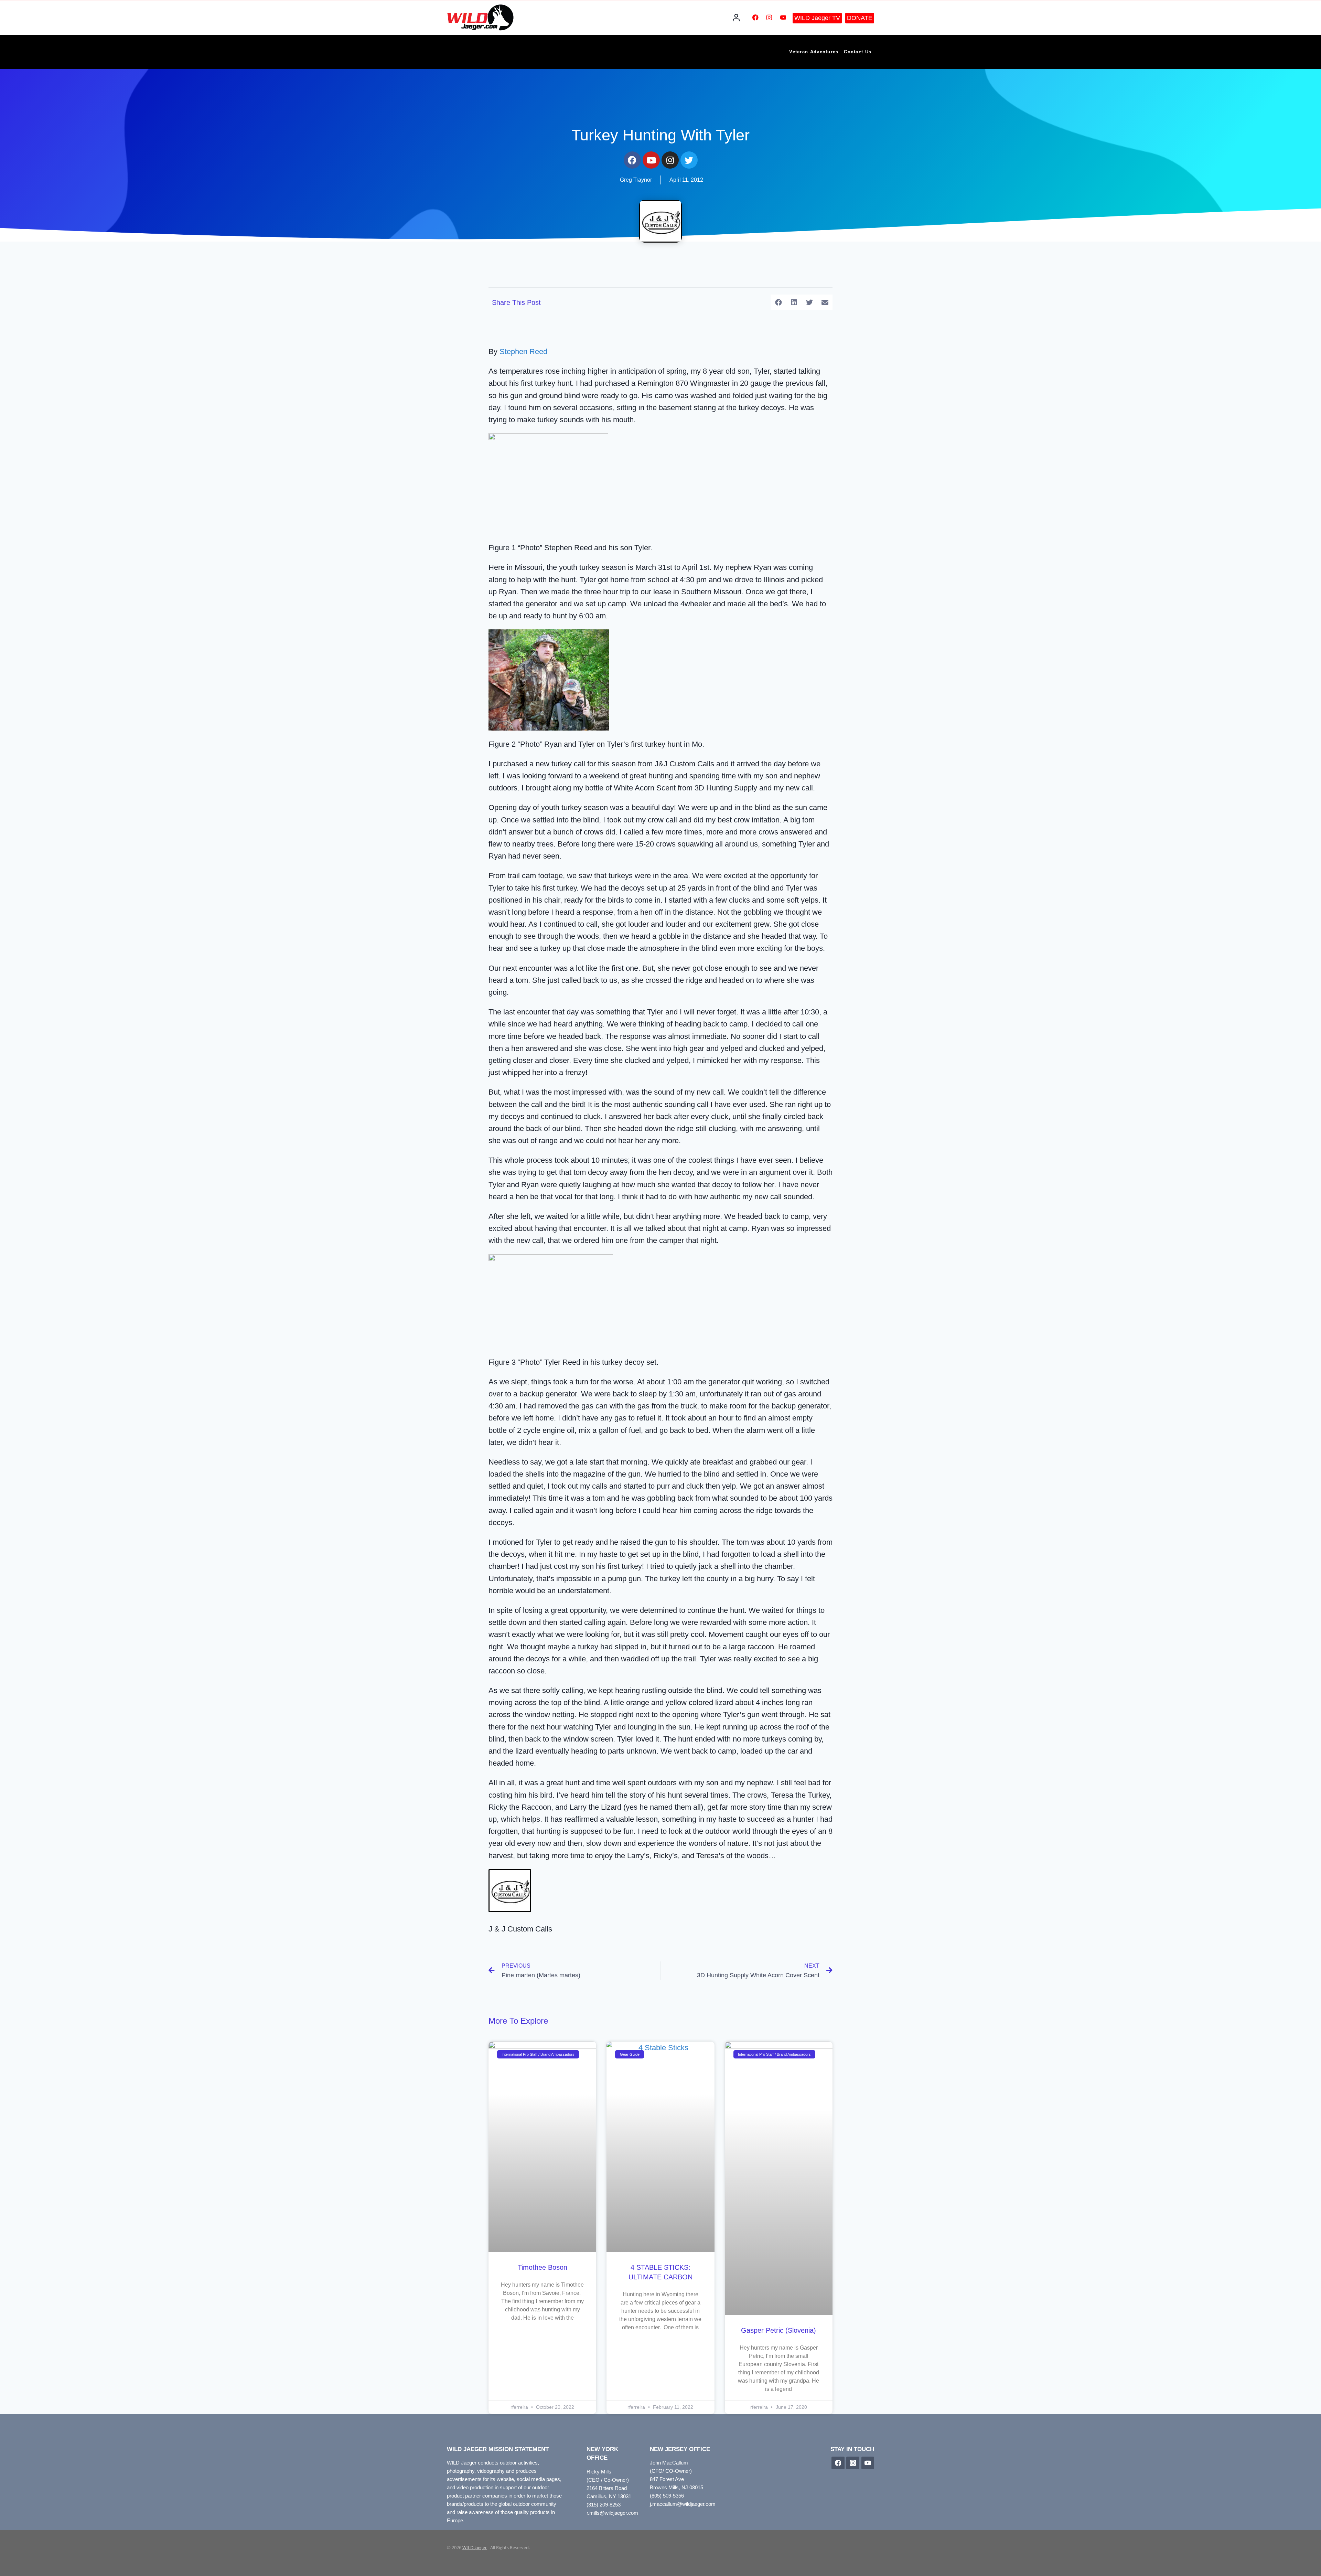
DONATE (860, 18)
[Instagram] (769, 17)
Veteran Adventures (814, 52)
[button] (778, 302)
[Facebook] (755, 17)
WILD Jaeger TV (817, 18)
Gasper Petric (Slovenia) (778, 2330)
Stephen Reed (523, 352)
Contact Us (858, 52)
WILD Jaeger (475, 2547)
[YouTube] (783, 17)
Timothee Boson (543, 2267)
